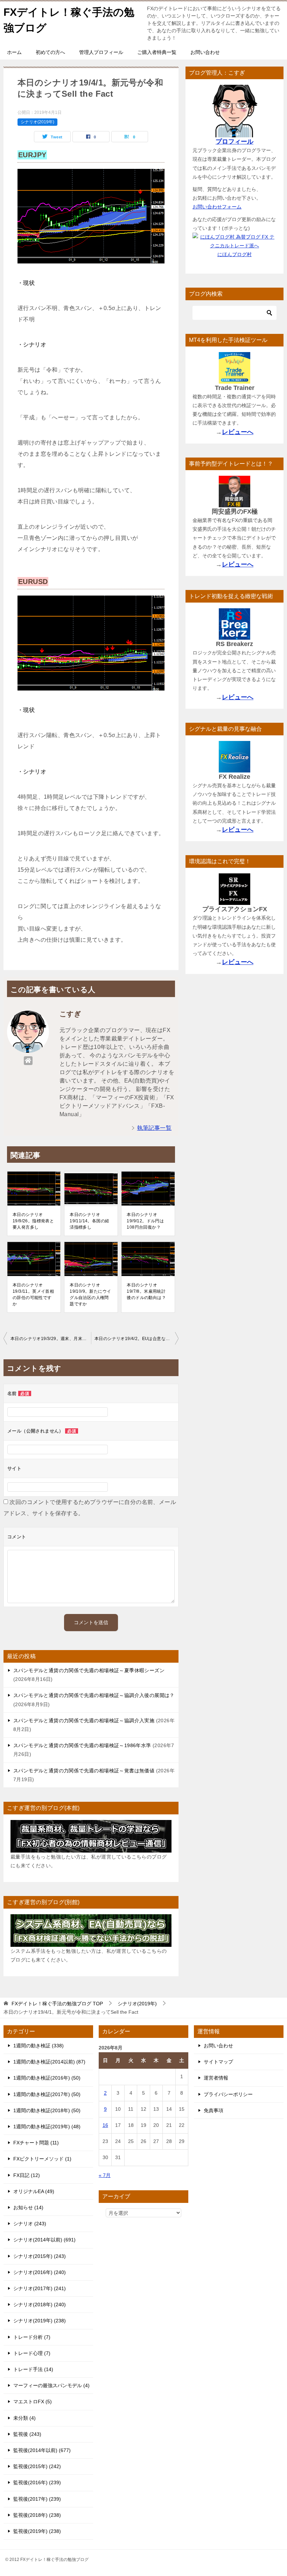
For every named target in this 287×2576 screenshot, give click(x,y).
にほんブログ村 (234, 254)
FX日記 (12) (27, 2175)
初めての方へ (50, 52)
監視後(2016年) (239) (37, 2482)
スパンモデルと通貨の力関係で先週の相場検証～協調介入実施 (84, 1720)
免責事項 (213, 2110)
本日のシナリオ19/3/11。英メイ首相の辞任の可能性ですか (33, 1294)
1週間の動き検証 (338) (38, 2046)
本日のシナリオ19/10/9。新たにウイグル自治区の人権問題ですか (90, 1294)
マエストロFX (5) (33, 2402)
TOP (57, 2004)
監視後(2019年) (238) (37, 2531)
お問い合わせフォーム (217, 207)
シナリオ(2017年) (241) (40, 2288)
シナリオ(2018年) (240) (40, 2304)
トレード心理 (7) (32, 2353)
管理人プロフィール (101, 52)
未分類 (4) (24, 2418)
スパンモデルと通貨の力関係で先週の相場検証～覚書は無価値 (84, 1771)
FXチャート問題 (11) (36, 2143)
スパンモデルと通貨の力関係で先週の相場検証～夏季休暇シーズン (89, 1670)
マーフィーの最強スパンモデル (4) (51, 2385)
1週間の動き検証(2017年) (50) (47, 2094)
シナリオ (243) (30, 2224)
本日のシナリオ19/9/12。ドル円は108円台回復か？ (145, 1221)
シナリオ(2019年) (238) (40, 2321)
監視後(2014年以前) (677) (42, 2450)
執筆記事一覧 (154, 1128)
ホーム (14, 52)
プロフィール (234, 142)
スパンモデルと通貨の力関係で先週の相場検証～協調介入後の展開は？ (94, 1695)
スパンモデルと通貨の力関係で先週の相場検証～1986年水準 (82, 1745)
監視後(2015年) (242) (37, 2466)
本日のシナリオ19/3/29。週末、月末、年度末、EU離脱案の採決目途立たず (51, 1339)
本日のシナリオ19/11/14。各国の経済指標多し (89, 1221)
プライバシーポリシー (228, 2094)
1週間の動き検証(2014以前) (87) (49, 2062)
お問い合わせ (205, 52)
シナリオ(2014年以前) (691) (44, 2240)
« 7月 (105, 2175)
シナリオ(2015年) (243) (40, 2256)
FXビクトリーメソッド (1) (42, 2159)
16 (105, 2125)
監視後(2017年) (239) (37, 2499)
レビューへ (238, 432)
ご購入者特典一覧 (157, 52)
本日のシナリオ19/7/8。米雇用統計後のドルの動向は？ (146, 1291)
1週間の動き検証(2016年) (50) (47, 2078)
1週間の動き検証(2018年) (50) (47, 2110)
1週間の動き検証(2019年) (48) (47, 2127)
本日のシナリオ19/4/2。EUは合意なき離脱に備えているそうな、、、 (136, 1339)
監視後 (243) (27, 2434)
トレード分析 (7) (32, 2337)
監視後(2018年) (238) (37, 2515)
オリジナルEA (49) (34, 2191)
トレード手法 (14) (33, 2369)
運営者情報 (216, 2078)
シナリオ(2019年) (37, 122)
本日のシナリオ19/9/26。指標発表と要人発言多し (33, 1221)
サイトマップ (218, 2062)
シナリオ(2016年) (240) (40, 2272)
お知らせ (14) (28, 2207)
